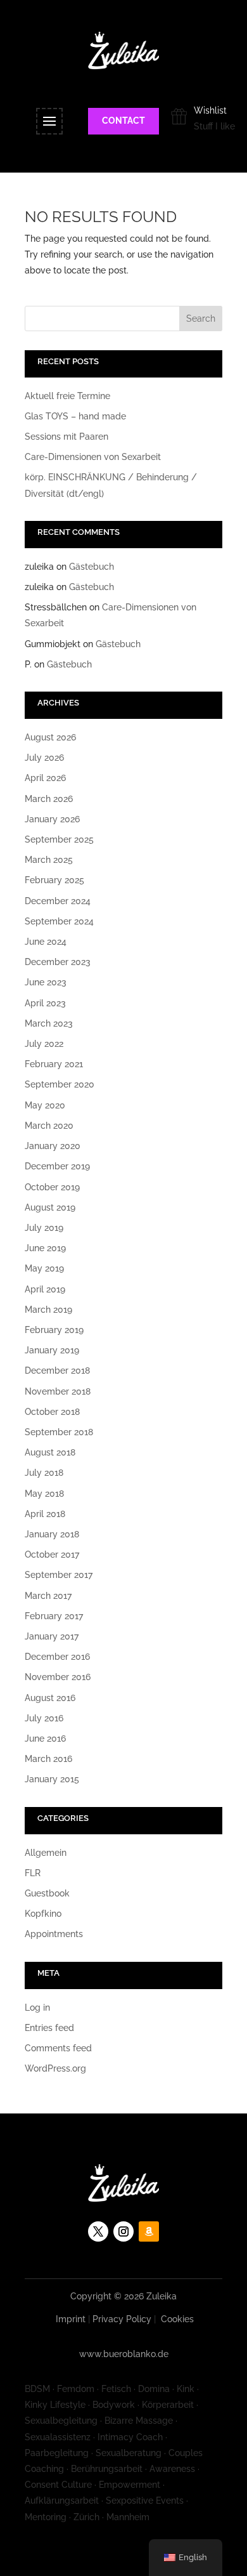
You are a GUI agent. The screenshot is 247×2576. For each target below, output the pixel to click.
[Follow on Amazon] (149, 2231)
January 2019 (52, 1350)
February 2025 (54, 880)
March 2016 (48, 1759)
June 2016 (45, 1738)
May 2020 (45, 1105)
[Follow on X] (98, 2231)
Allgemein (46, 1853)
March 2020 (49, 1126)
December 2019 (57, 1166)
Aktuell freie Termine (67, 396)
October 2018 (52, 1412)
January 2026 (52, 819)
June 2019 (45, 1248)
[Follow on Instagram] (123, 2231)
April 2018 (45, 1514)
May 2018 (44, 1494)
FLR (33, 1873)
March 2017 (48, 1596)
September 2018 (59, 1432)
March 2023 (49, 1023)
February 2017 (54, 1616)
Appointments (54, 1934)
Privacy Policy (122, 2319)
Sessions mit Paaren (66, 437)
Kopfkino (43, 1914)
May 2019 (44, 1268)
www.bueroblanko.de (124, 2354)
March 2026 (49, 799)
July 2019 (44, 1228)
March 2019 (48, 1310)
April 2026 (45, 778)
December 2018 (57, 1370)
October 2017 (52, 1554)
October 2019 (52, 1187)
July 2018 (44, 1473)
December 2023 (58, 962)
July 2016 (44, 1718)
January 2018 (52, 1534)
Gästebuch (92, 567)
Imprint (71, 2319)
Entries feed (49, 2028)
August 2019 (50, 1207)
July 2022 (44, 1044)
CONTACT (123, 121)
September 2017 (59, 1575)
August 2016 (50, 1698)
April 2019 (45, 1289)
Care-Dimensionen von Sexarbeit (93, 457)
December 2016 (57, 1657)
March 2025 (49, 860)
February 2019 (54, 1330)
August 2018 (50, 1452)
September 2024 (59, 921)
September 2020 (60, 1084)
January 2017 (52, 1636)
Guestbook (47, 1893)
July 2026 (44, 758)
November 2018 (58, 1391)
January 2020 (53, 1146)
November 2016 (58, 1677)
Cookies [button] (177, 2319)
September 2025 (59, 839)
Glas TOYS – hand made (75, 416)
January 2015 (52, 1779)
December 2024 (58, 901)
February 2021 (54, 1064)
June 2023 (46, 982)
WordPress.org (55, 2068)
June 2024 (46, 942)
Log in (37, 2008)
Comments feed (58, 2048)
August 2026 (50, 737)
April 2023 (45, 1003)
